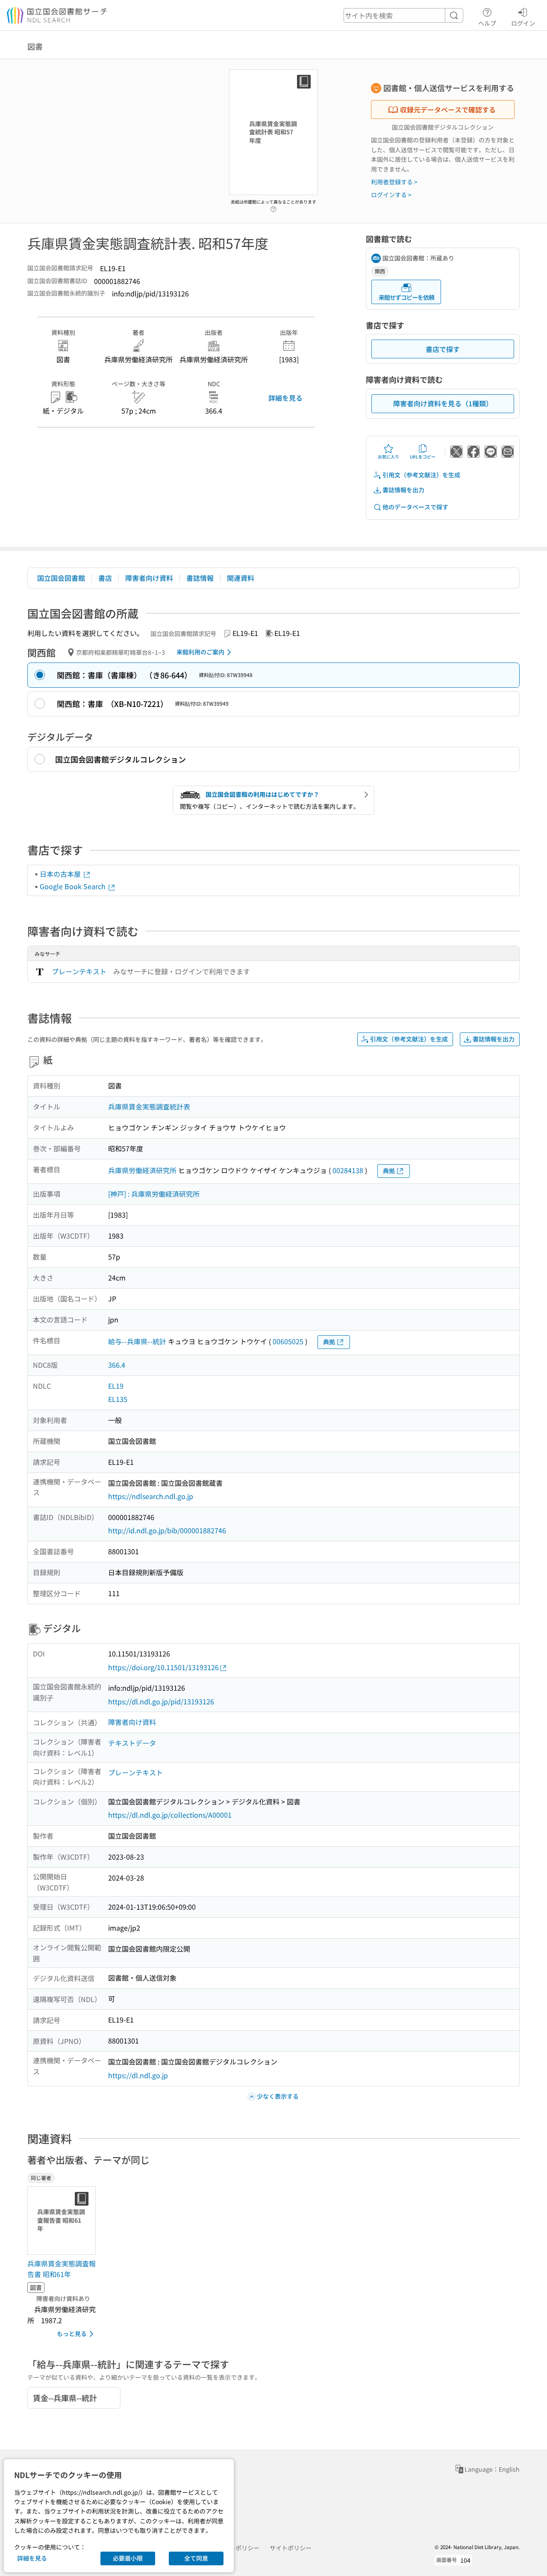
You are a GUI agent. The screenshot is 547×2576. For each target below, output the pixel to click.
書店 (105, 578)
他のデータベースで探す (415, 507)
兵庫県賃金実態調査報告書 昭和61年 (62, 2269)
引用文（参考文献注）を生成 (421, 475)
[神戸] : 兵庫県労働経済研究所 (154, 1194)
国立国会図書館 (61, 578)
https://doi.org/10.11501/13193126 (163, 1667)
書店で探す (443, 349)
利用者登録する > (394, 182)
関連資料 (241, 578)
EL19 (116, 1386)
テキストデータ (132, 1743)
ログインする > (391, 195)
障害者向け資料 (149, 578)
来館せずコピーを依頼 (406, 297)
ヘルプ (487, 23)
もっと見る (72, 2333)
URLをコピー (423, 457)
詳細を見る (285, 398)
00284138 (348, 1170)
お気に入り (388, 457)
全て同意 (196, 2558)
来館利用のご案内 (200, 652)
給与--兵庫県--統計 (137, 1341)
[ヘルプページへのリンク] (273, 207)
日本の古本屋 (61, 874)
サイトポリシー (291, 2548)
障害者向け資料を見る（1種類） (443, 403)
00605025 (288, 1341)
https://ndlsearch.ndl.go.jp (151, 1496)
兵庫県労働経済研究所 (142, 1170)
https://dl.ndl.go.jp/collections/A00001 (170, 1815)
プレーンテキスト (79, 971)
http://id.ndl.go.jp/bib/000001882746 (167, 1530)
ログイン (523, 23)
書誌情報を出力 (403, 490)
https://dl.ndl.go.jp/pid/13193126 (161, 1701)
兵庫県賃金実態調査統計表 (149, 1106)
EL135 (118, 1399)
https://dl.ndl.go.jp (138, 2075)
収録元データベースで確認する (448, 109)
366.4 (117, 1365)
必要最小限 (128, 2558)
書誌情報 (200, 578)
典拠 (389, 1171)
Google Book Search (74, 886)
